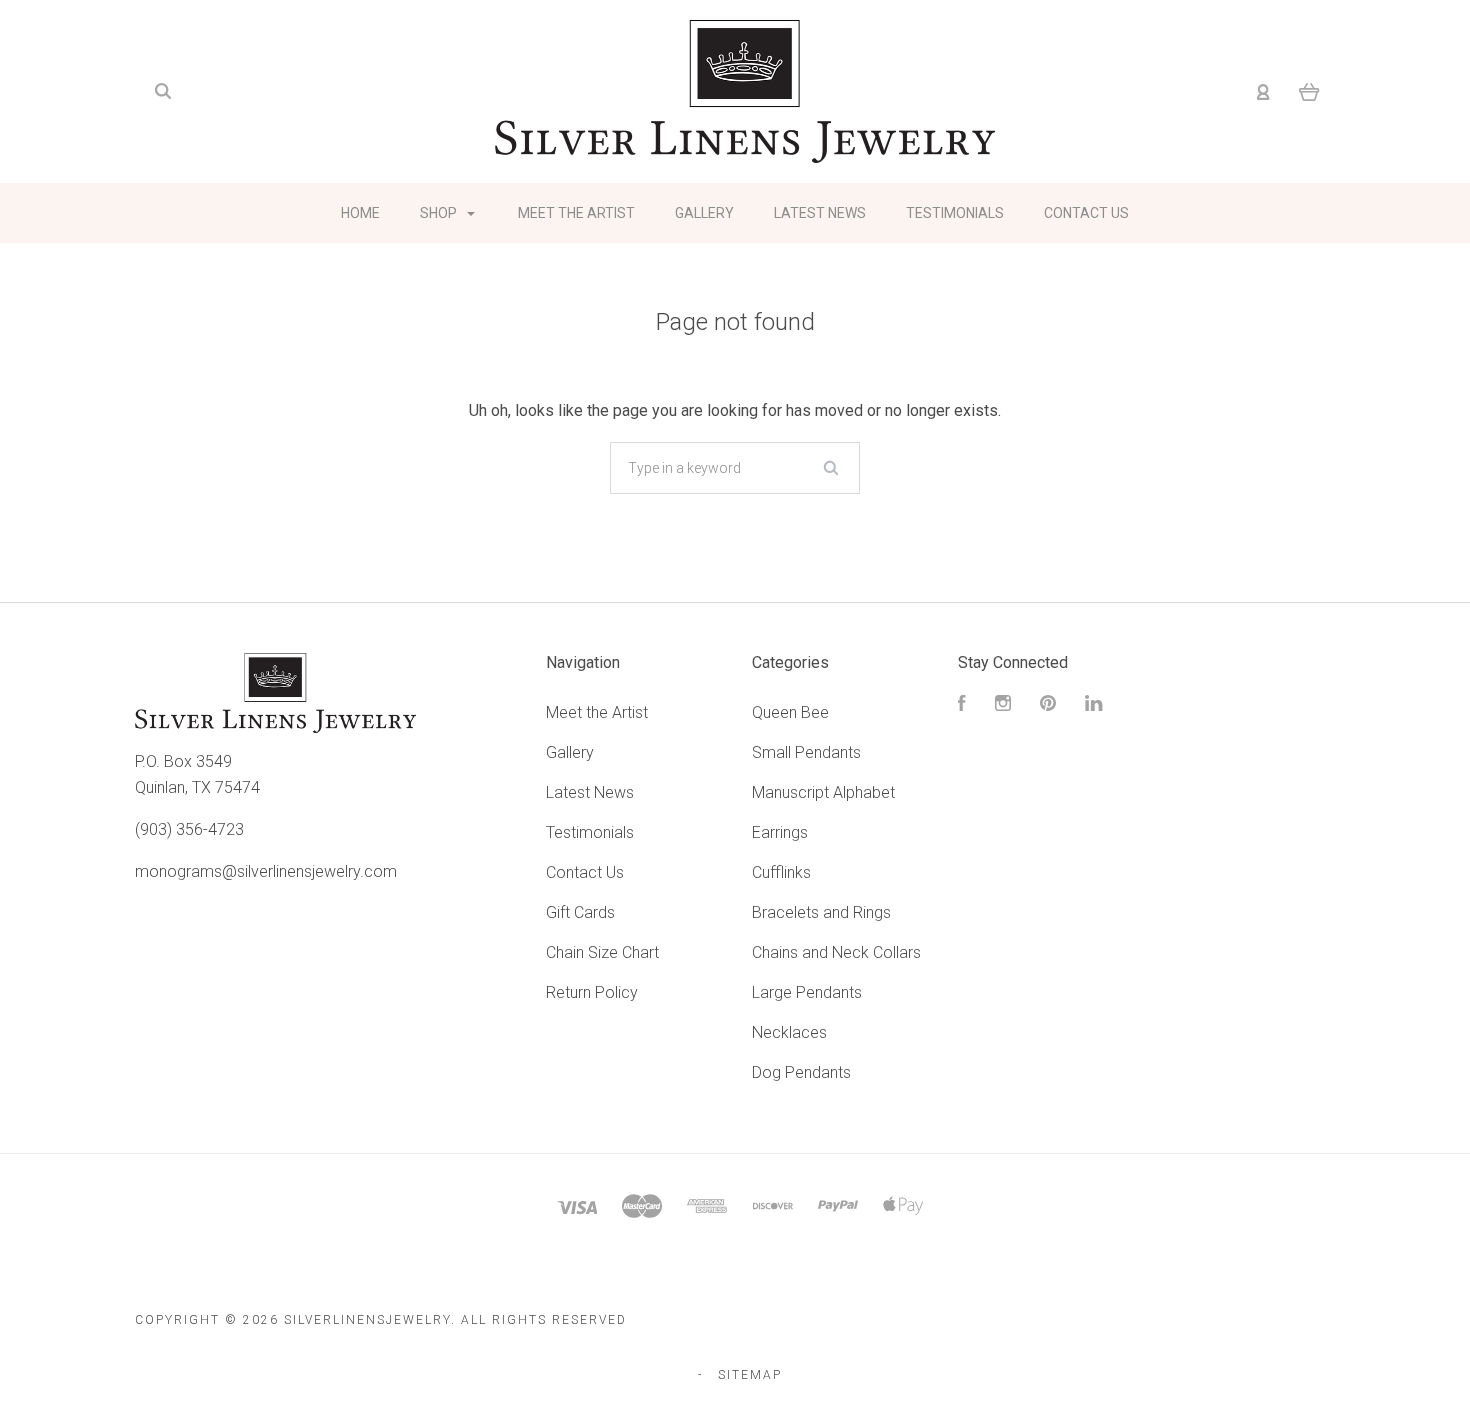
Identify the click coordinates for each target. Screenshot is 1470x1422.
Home (360, 213)
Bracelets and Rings (821, 912)
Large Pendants (807, 992)
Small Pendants (806, 752)
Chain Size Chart (602, 952)
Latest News (820, 213)
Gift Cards (580, 912)
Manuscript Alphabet (823, 792)
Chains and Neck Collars (836, 952)
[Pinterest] (1048, 705)
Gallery (704, 213)
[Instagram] (1003, 705)
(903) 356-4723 (189, 829)
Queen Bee (790, 712)
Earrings (780, 832)
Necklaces (789, 1032)
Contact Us (1086, 213)
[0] (1309, 92)
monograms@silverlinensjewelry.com (266, 871)
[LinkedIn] (1094, 705)
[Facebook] (962, 705)
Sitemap (750, 1375)
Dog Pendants (801, 1072)
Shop (440, 213)
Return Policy (592, 992)
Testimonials (955, 213)
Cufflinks (781, 872)
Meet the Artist (576, 213)
